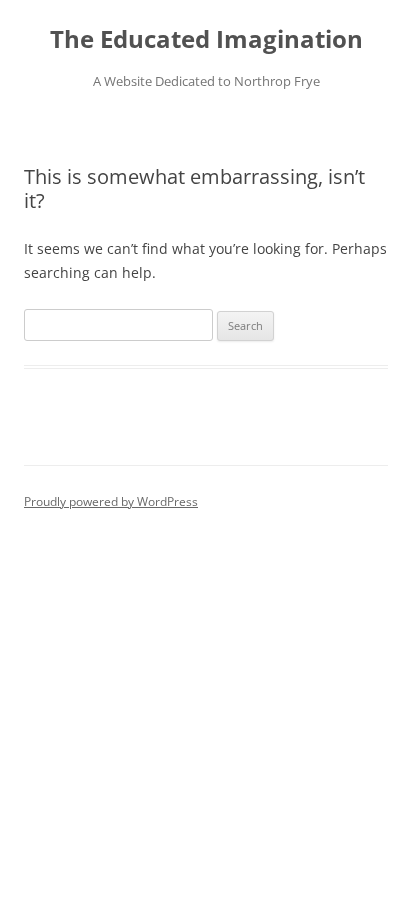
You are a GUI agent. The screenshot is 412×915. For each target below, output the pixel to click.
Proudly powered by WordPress (111, 501)
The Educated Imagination (206, 39)
